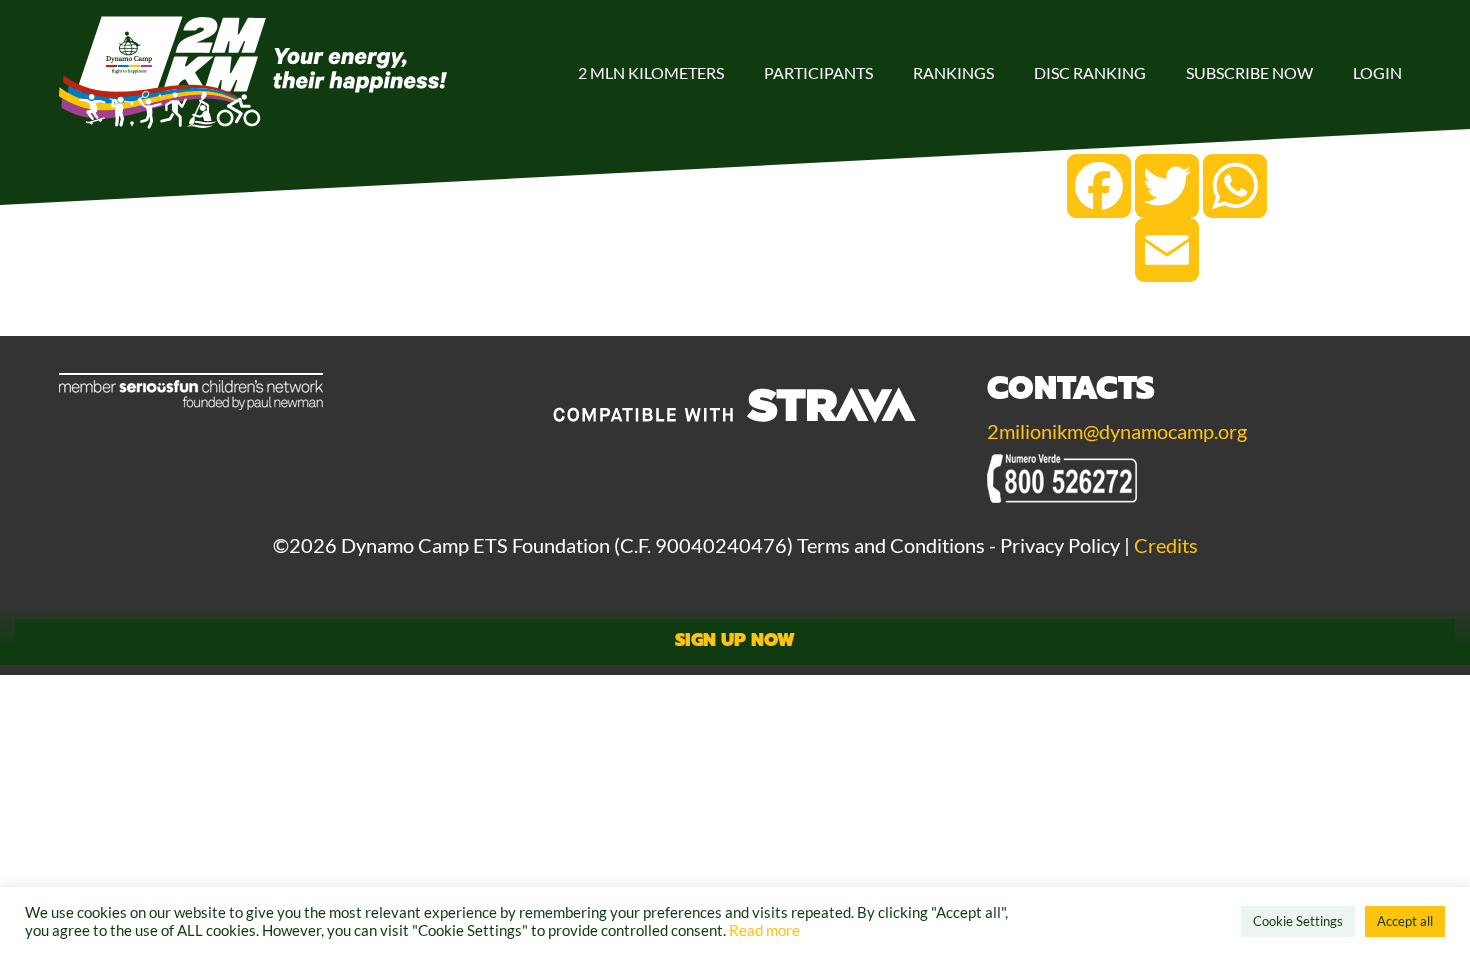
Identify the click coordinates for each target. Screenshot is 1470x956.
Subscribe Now (1249, 72)
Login (1377, 72)
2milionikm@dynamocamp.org (1117, 431)
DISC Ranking (1090, 72)
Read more (764, 930)
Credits (1166, 545)
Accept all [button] (1405, 921)
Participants (818, 72)
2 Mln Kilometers (651, 72)
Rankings (953, 72)
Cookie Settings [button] (1298, 921)
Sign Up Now (735, 640)
